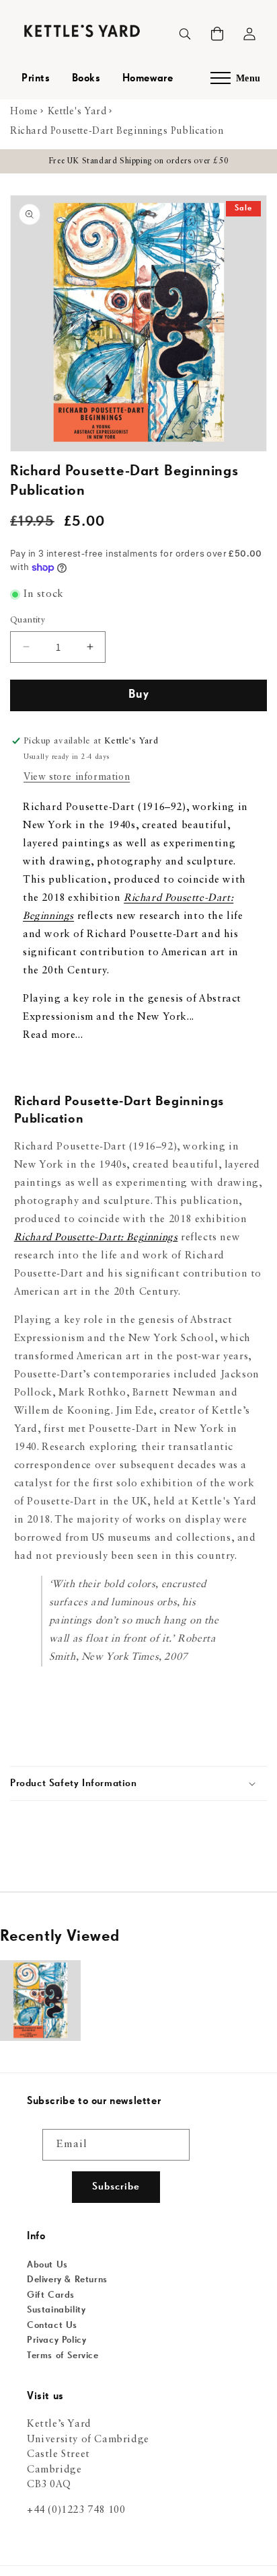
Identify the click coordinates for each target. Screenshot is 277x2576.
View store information (77, 777)
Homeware (148, 79)
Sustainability (56, 2310)
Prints (36, 79)
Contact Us (52, 2325)
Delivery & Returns (67, 2280)
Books (86, 79)
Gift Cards (51, 2295)
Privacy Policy (56, 2340)
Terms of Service (63, 2356)
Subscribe (116, 2186)
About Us (47, 2265)
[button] (217, 34)
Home (24, 112)
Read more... (53, 1036)
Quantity (28, 620)
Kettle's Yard (77, 112)
